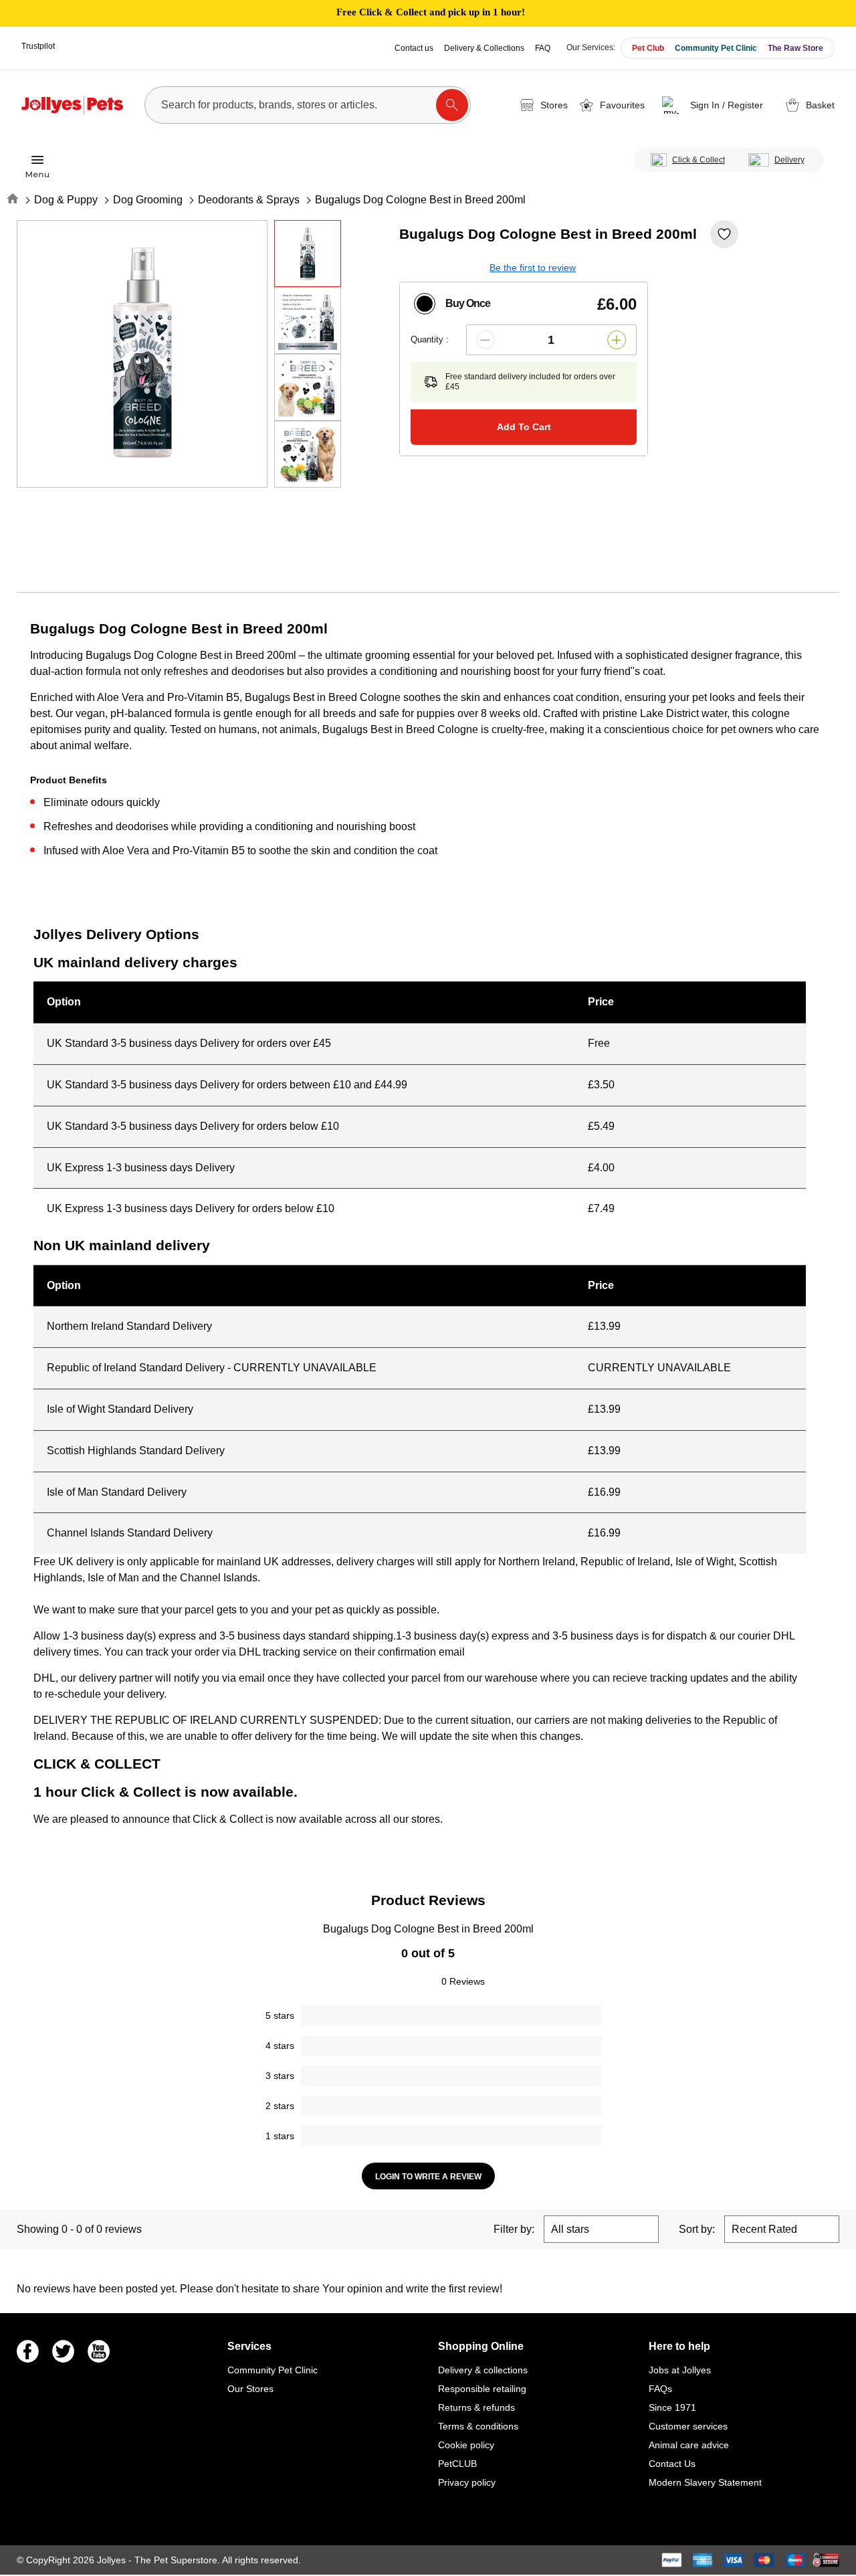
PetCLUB (457, 2464)
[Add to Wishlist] (724, 234)
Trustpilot (38, 46)
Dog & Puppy (66, 200)
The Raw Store (795, 48)
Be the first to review (533, 268)
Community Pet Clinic (716, 48)
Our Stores (250, 2389)
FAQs (660, 2389)
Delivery (789, 160)
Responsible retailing (482, 2389)
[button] (715, 105)
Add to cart (524, 427)
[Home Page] (72, 105)
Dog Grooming (148, 200)
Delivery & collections (483, 2370)
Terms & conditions (478, 2426)
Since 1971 (672, 2407)
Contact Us (672, 2464)
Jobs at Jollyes (680, 2370)
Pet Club (648, 48)
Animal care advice (689, 2445)
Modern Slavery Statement (705, 2482)
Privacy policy (467, 2482)
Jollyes (113, 2560)
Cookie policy (466, 2445)
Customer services (688, 2426)
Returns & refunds (476, 2407)
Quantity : (430, 339)
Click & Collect (699, 160)
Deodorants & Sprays (249, 200)
